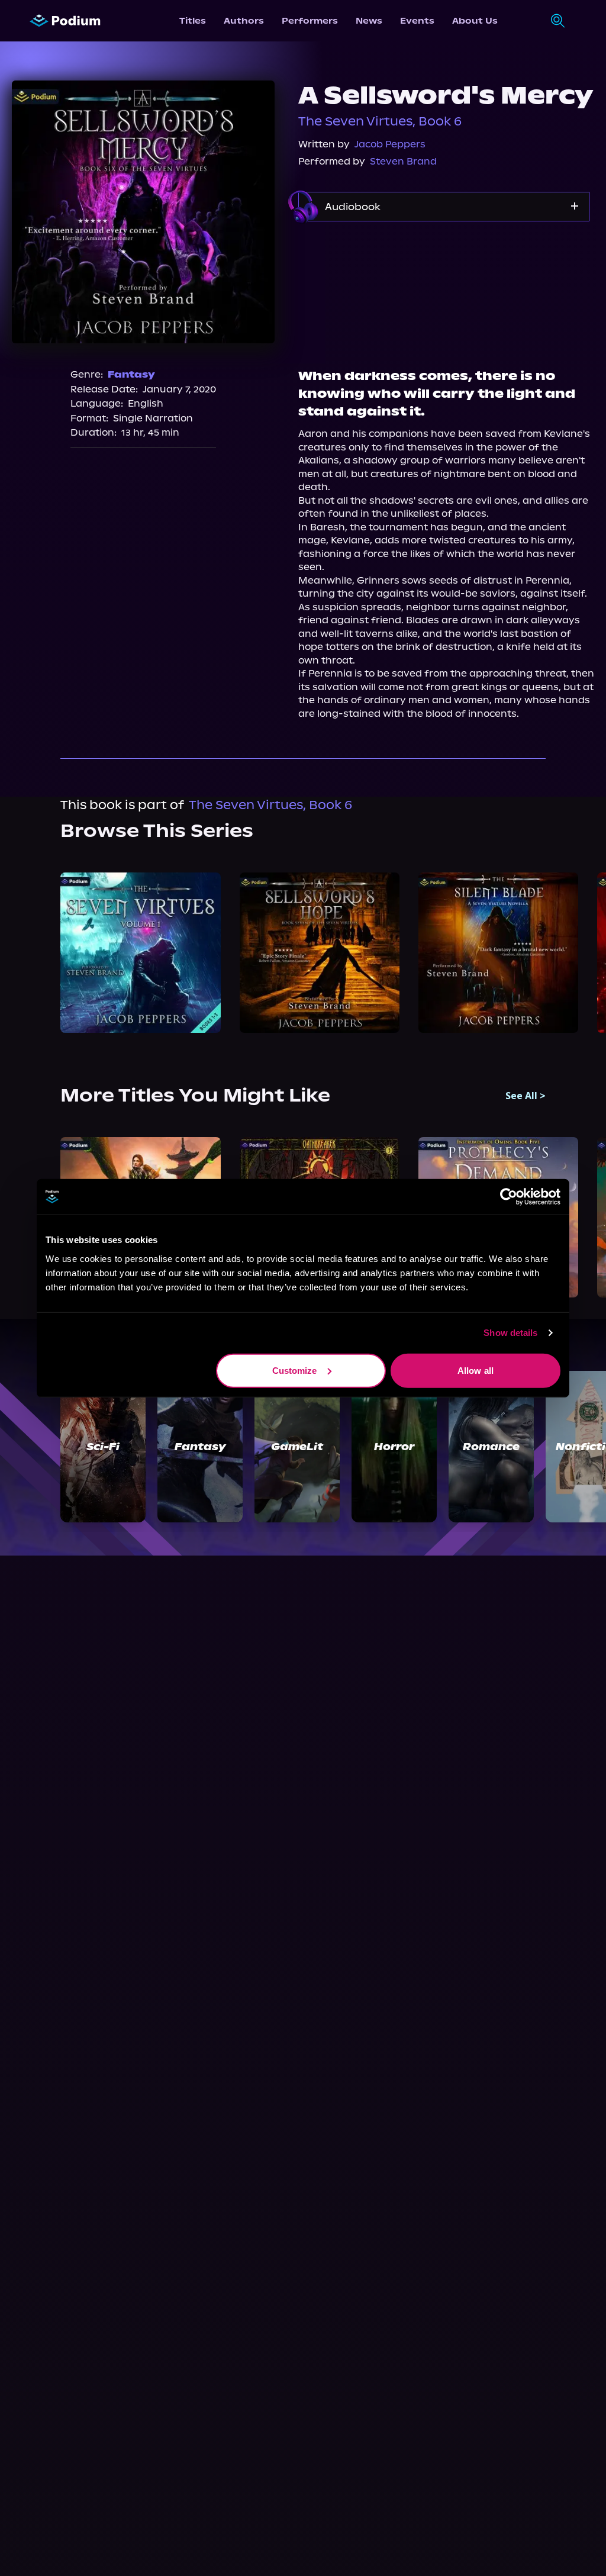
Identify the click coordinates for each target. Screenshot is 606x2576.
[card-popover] (140, 952)
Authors (244, 21)
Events (417, 21)
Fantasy (131, 374)
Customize (295, 1370)
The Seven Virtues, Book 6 (380, 121)
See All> (526, 1096)
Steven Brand (403, 161)
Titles (193, 21)
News (369, 21)
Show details (510, 1333)
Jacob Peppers (390, 144)
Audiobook (353, 207)
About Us (475, 21)
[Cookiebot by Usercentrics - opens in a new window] (509, 1197)
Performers (310, 21)
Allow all (476, 1370)
